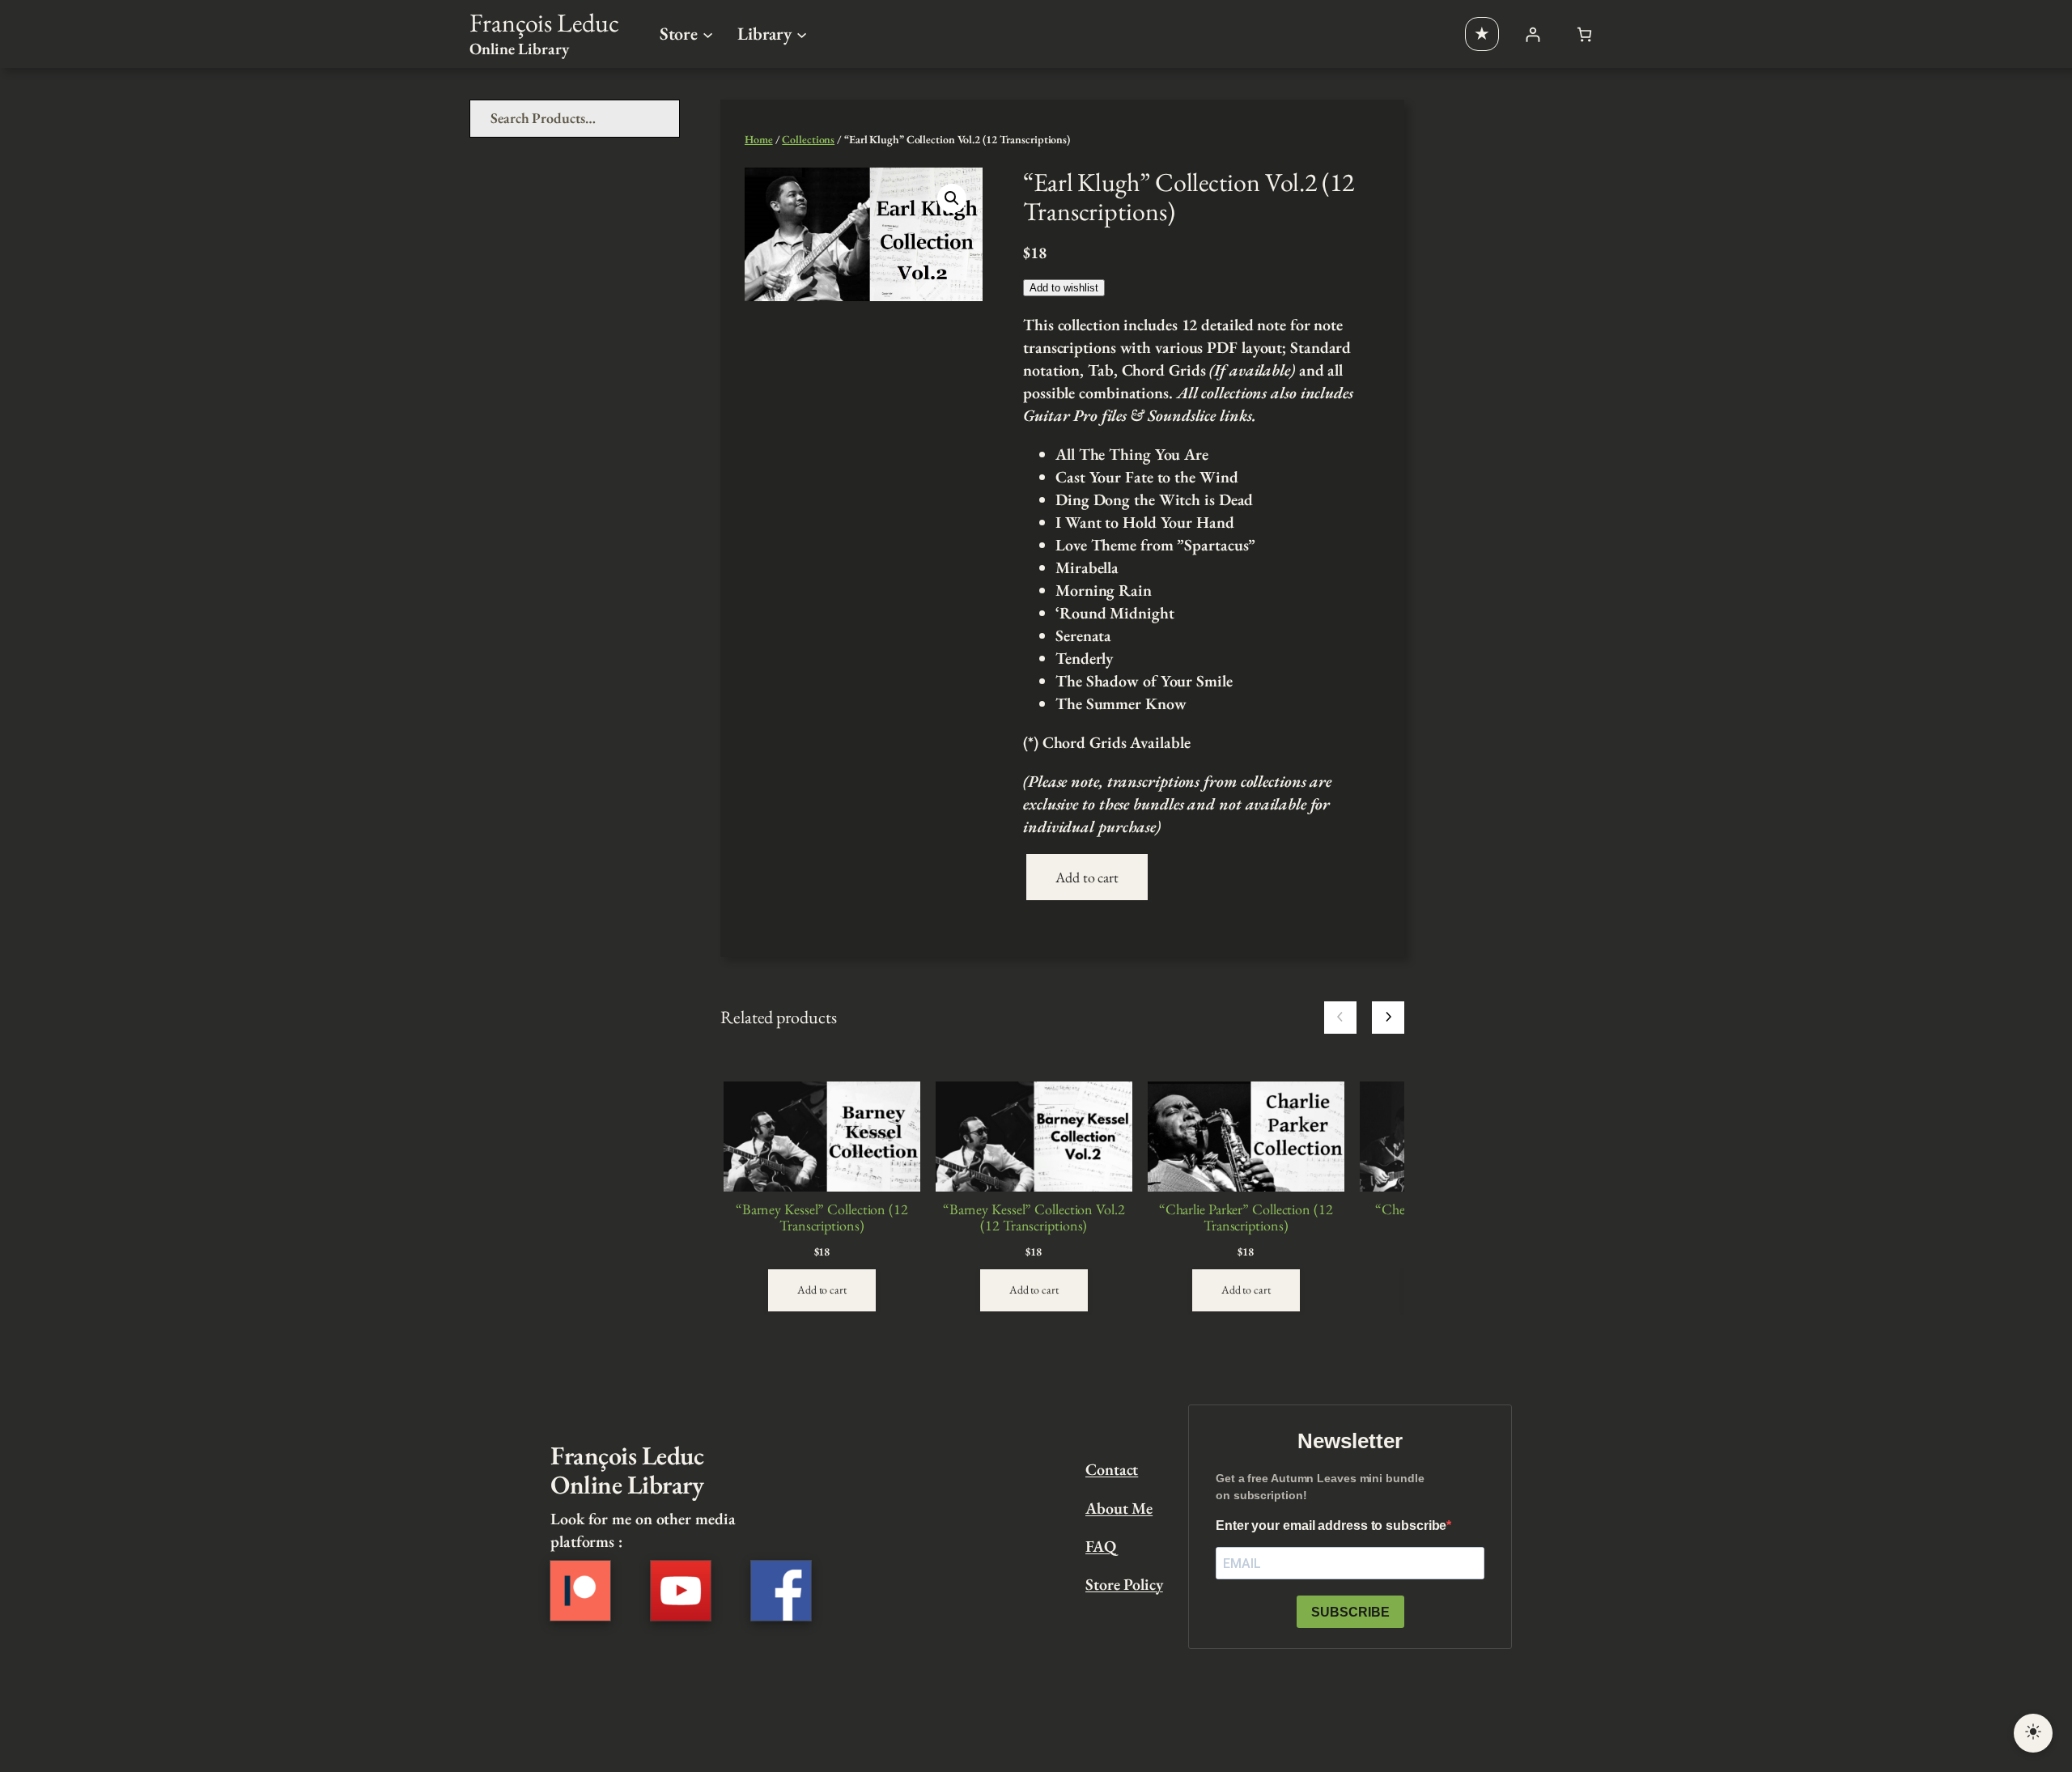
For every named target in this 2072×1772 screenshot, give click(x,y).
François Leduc (544, 23)
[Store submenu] (708, 34)
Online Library (519, 49)
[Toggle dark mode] (2033, 1733)
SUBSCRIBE (1350, 1612)
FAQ (1101, 1546)
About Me (1119, 1508)
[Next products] (1388, 1018)
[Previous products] (1340, 1018)
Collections (808, 139)
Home (759, 139)
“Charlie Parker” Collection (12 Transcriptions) (1246, 1218)
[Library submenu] (802, 34)
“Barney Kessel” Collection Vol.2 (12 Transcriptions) (1034, 1218)
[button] (952, 198)
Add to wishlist (1064, 288)
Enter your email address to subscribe (1331, 1526)
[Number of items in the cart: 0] (1584, 34)
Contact (1112, 1469)
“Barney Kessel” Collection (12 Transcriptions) (822, 1218)
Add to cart (1087, 877)
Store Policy (1124, 1584)
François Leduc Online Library (627, 1470)
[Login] (1533, 34)
